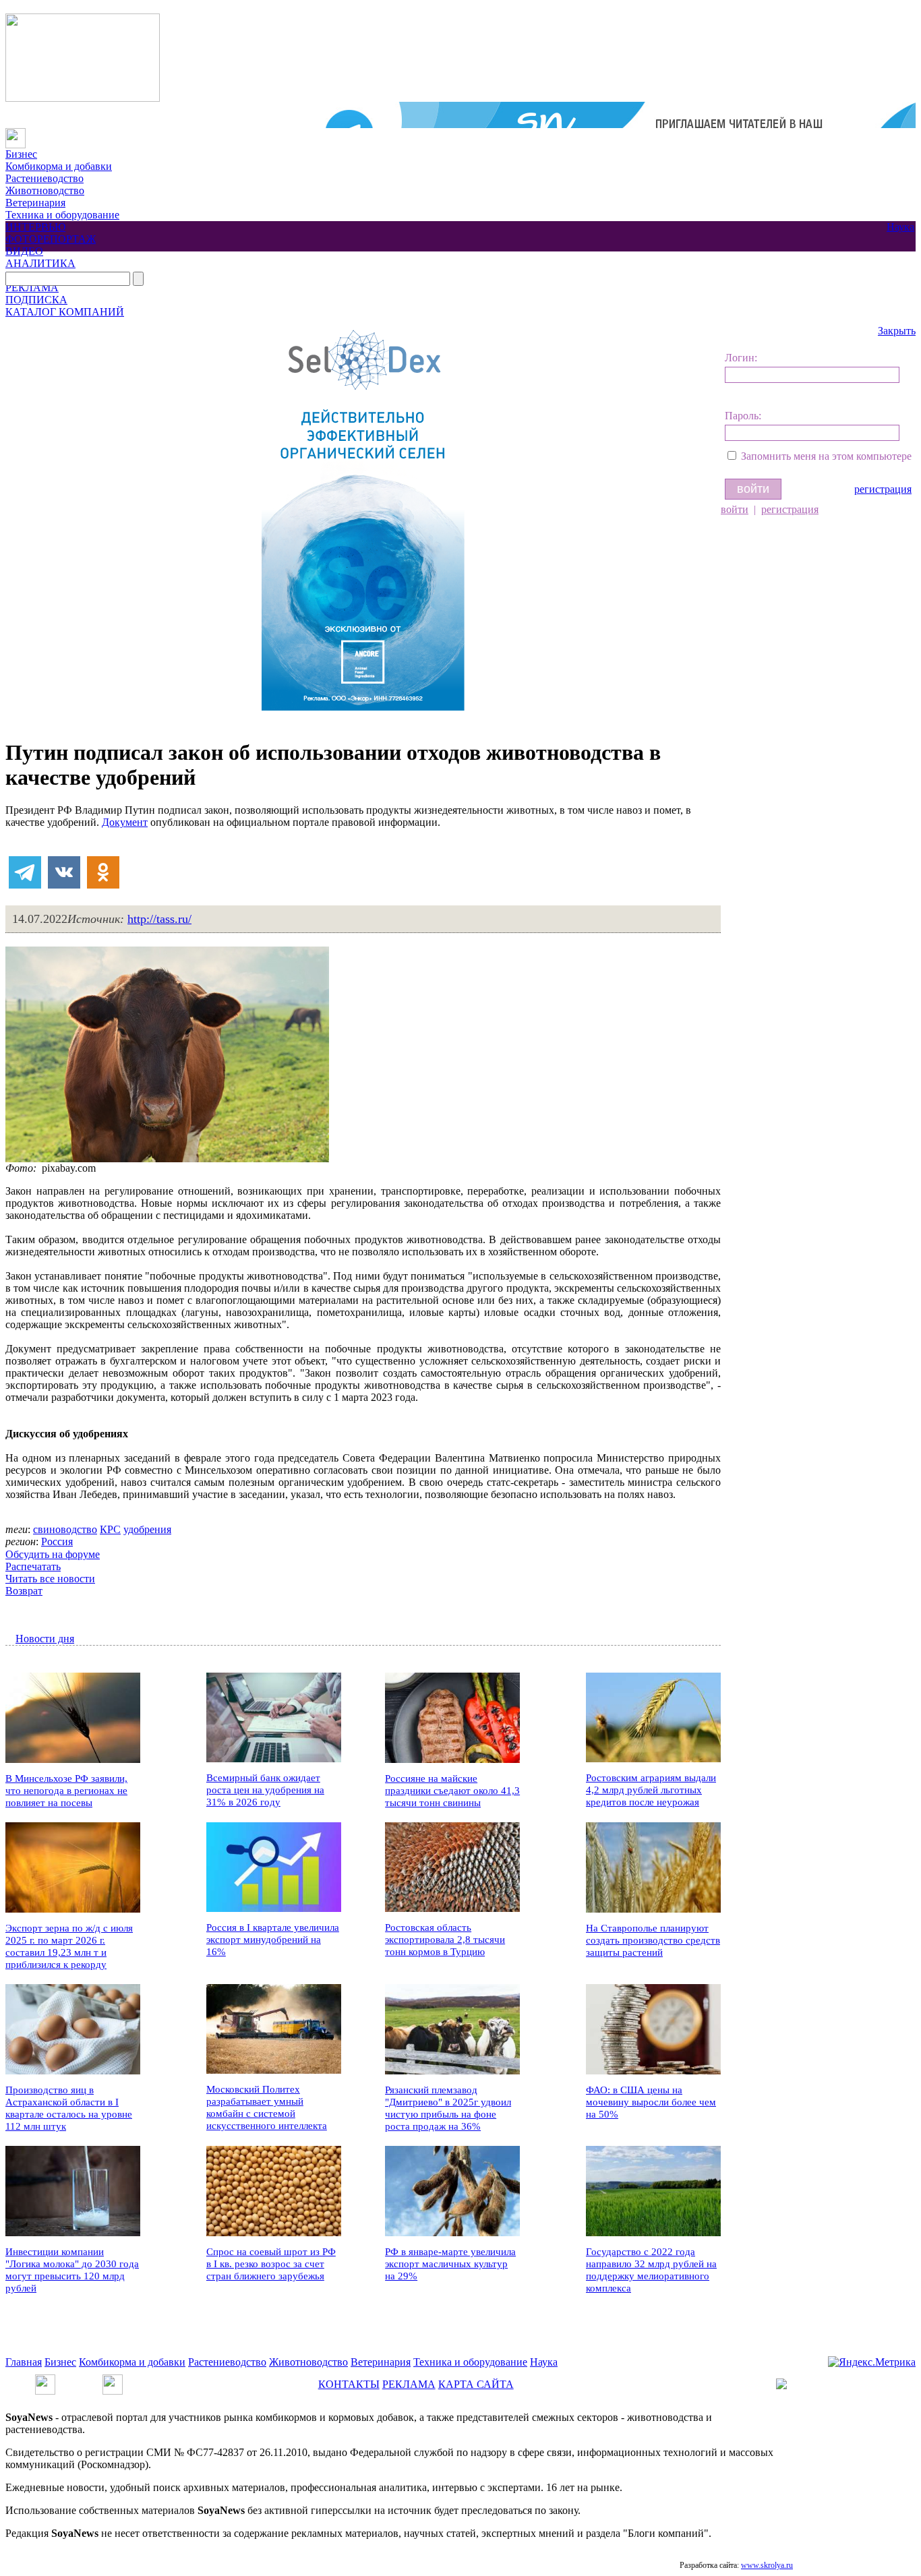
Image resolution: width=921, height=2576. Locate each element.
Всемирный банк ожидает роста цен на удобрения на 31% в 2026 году (265, 1790)
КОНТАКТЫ (349, 2384)
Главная (24, 2362)
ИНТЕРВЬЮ (35, 227)
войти (735, 509)
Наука (900, 227)
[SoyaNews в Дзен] (113, 2380)
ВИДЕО (24, 251)
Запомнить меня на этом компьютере (826, 456)
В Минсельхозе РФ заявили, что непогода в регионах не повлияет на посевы (66, 1791)
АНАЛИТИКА (40, 263)
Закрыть (897, 331)
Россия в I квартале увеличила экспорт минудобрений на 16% (273, 1940)
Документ (125, 822)
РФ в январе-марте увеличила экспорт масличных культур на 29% (450, 2264)
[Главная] (16, 134)
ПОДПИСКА (36, 300)
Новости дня (45, 1639)
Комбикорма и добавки (59, 166)
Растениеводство (44, 178)
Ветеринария (35, 203)
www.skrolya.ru (767, 2565)
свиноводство (65, 1529)
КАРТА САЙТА (476, 2384)
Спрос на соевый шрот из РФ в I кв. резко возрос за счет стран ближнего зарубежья (271, 2264)
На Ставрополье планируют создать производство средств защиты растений (653, 1940)
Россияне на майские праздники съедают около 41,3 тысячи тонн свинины (452, 1791)
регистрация (883, 489)
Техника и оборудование (62, 215)
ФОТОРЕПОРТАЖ (51, 239)
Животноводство (45, 190)
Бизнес (21, 154)
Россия (57, 1541)
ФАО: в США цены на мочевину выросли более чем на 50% (651, 2102)
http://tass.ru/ (159, 919)
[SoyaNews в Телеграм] (45, 2380)
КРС (110, 1529)
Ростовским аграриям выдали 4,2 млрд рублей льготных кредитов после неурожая (651, 1790)
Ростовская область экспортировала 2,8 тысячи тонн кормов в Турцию (445, 1940)
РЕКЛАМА (32, 288)
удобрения (147, 1529)
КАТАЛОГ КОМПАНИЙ (65, 312)
